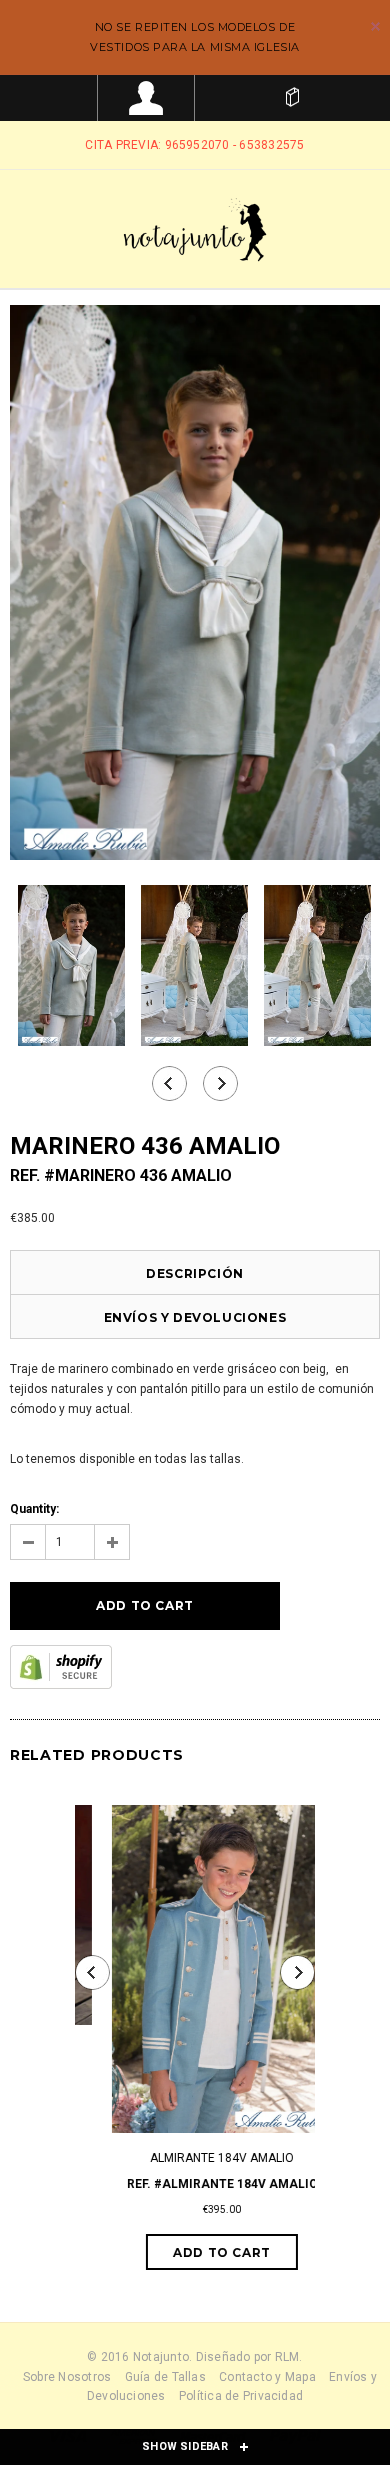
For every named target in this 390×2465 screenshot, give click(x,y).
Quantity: (34, 1509)
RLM (287, 2357)
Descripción (195, 1273)
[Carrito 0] (292, 98)
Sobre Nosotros (67, 2377)
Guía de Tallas (165, 2377)
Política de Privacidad (241, 2396)
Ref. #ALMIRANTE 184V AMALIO (195, 2184)
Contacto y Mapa (267, 2377)
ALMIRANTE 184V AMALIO (195, 2158)
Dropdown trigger (147, 98)
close (375, 26)
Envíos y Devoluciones (195, 1317)
